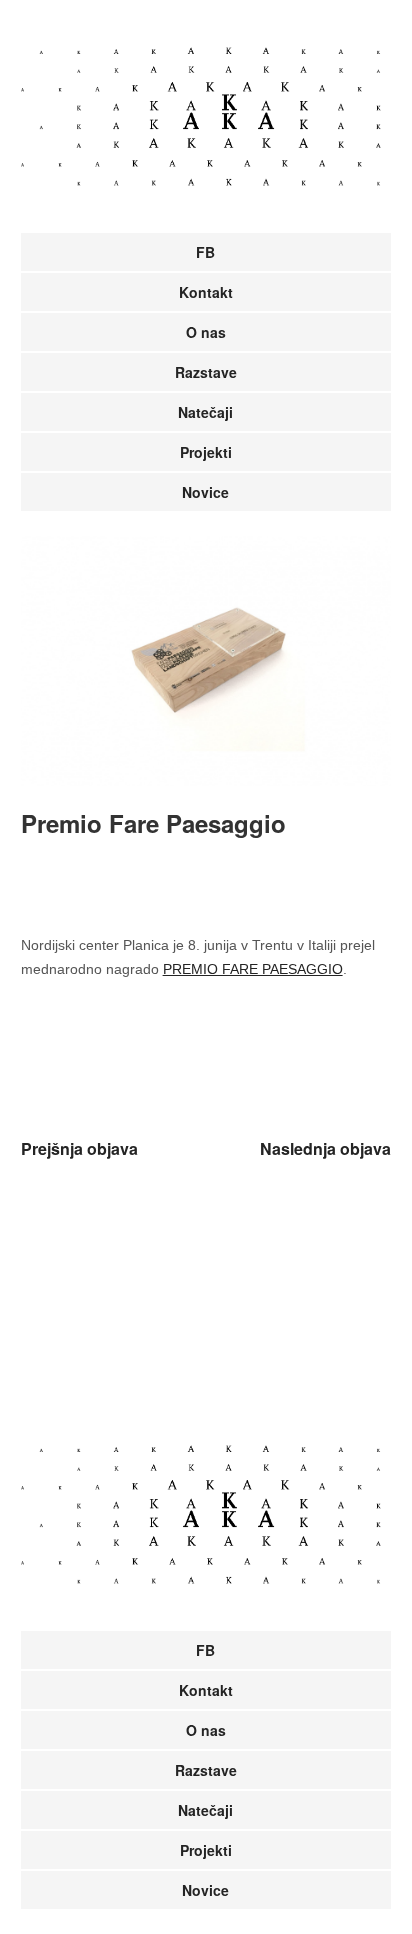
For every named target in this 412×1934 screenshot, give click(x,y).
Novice (205, 492)
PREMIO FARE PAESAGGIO (253, 969)
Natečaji (205, 412)
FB (205, 252)
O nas (206, 332)
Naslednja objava (325, 1148)
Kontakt (206, 292)
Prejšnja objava (79, 1148)
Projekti (206, 452)
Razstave (206, 372)
